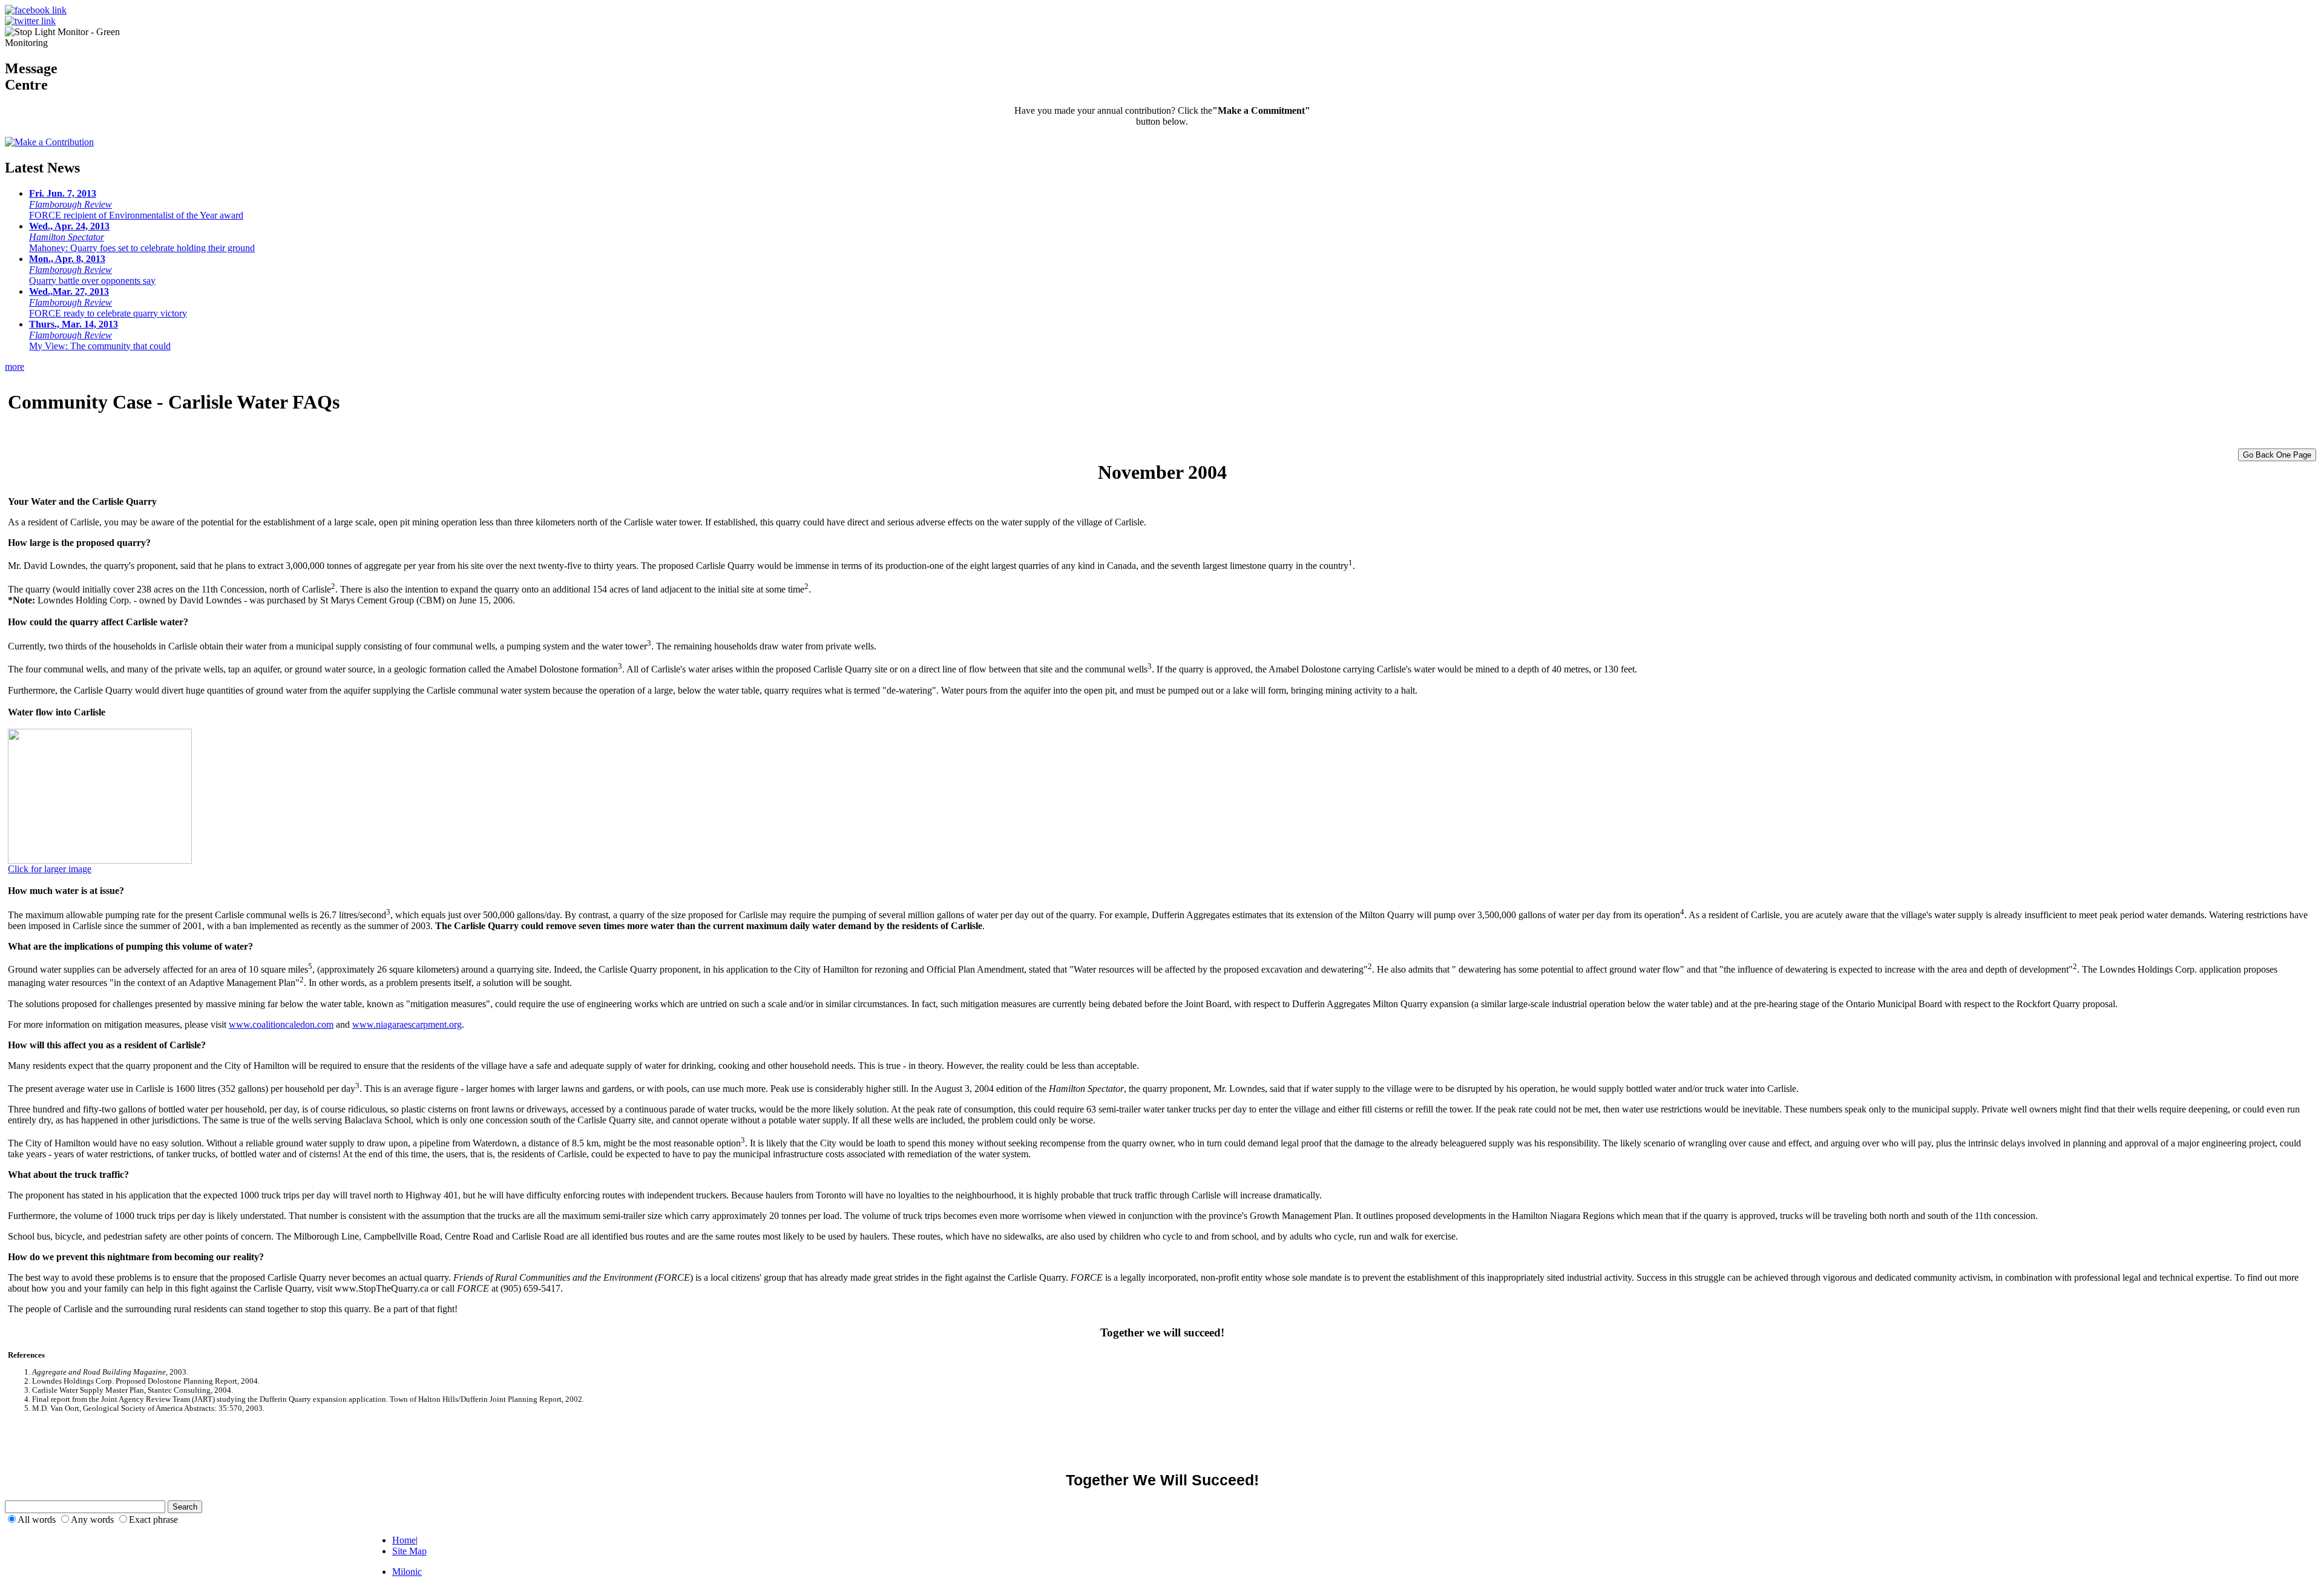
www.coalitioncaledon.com (281, 1024)
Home (404, 1540)
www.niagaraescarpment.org (407, 1024)
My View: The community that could (100, 335)
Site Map (409, 1551)
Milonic (407, 1572)
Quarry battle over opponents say (92, 270)
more (15, 366)
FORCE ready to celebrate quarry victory (108, 302)
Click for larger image (50, 869)
